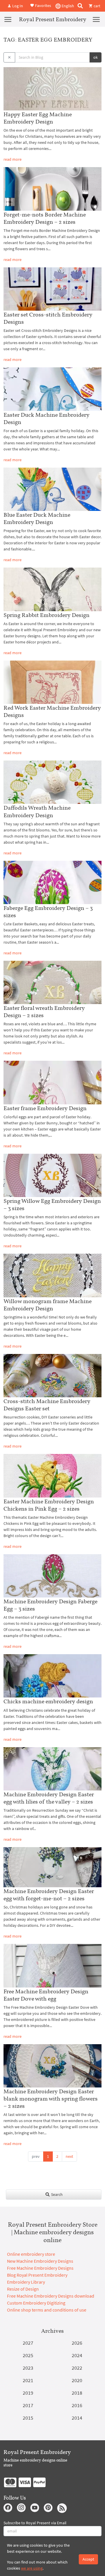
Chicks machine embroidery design (48, 1701)
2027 (28, 2343)
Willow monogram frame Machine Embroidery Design (48, 1305)
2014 (77, 2418)
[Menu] (8, 19)
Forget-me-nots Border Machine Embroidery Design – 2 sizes (45, 218)
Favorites (43, 5)
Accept (88, 2559)
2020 (77, 2380)
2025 (28, 2355)
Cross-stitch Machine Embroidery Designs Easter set (47, 1405)
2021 (28, 2380)
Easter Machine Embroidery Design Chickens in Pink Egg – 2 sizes (49, 1505)
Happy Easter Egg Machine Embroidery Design (38, 118)
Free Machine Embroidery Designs (40, 2268)
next (69, 2156)
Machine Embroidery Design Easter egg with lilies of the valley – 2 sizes (49, 1798)
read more (13, 159)
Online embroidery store (31, 2254)
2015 (28, 2418)
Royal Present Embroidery (53, 19)
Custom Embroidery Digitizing (36, 2303)
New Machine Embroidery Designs (40, 2261)
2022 (77, 2368)
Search (56, 2194)
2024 (77, 2355)
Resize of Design (23, 2289)
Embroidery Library (26, 2282)
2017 (28, 2405)
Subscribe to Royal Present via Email (35, 2523)
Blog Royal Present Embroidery (37, 2275)
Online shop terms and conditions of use (47, 2310)
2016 (77, 2405)
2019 (28, 2393)
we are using (32, 2568)
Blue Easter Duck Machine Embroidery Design (37, 518)
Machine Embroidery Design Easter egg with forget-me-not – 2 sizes (49, 1895)
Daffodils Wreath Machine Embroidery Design (37, 811)
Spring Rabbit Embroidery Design (47, 615)
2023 (28, 2368)
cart (97, 6)
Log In (17, 6)
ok (96, 57)
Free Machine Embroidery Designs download (51, 2296)
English (67, 6)
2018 (77, 2393)
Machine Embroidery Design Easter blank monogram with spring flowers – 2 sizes (51, 2099)
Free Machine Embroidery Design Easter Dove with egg (46, 1995)
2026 (77, 2343)
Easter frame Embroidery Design (45, 1108)
